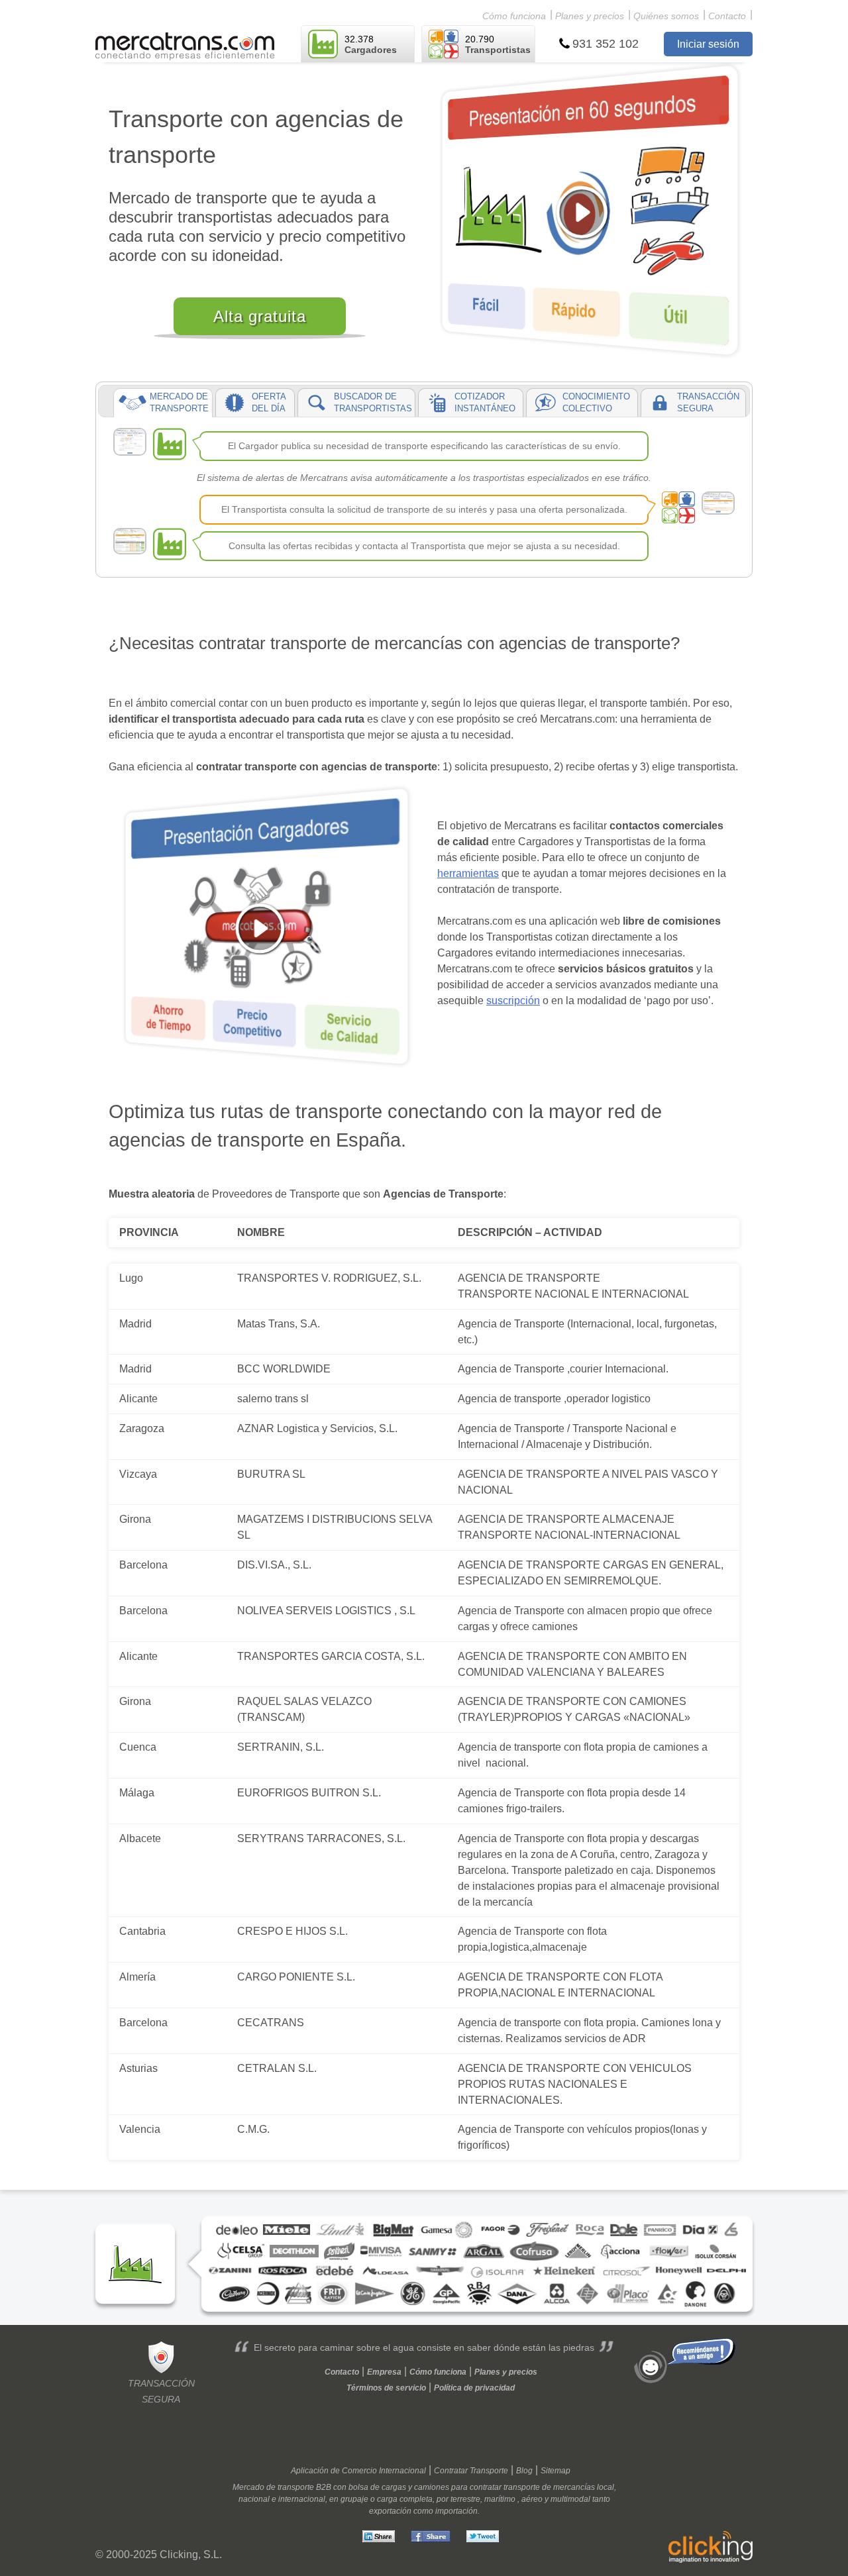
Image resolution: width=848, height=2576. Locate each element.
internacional (302, 2499)
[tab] (163, 403)
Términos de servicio (386, 2388)
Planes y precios (590, 16)
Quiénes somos (666, 16)
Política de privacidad (474, 2388)
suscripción (513, 1001)
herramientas (468, 873)
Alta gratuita (260, 316)
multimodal (570, 2499)
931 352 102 (606, 44)
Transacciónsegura (161, 2391)
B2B (324, 2487)
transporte (522, 2487)
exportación (390, 2511)
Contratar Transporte (471, 2471)
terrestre (465, 2499)
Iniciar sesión (708, 44)
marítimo (500, 2499)
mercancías (574, 2487)
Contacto (727, 16)
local (606, 2487)
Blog (524, 2471)
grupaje (354, 2499)
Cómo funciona (514, 16)
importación (456, 2511)
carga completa (405, 2499)
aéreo (532, 2499)
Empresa (384, 2372)
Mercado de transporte (273, 2487)
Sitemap (556, 2471)
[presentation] (163, 403)
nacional (254, 2499)
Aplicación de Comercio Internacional (358, 2471)
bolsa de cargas (377, 2487)
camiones (432, 2487)
